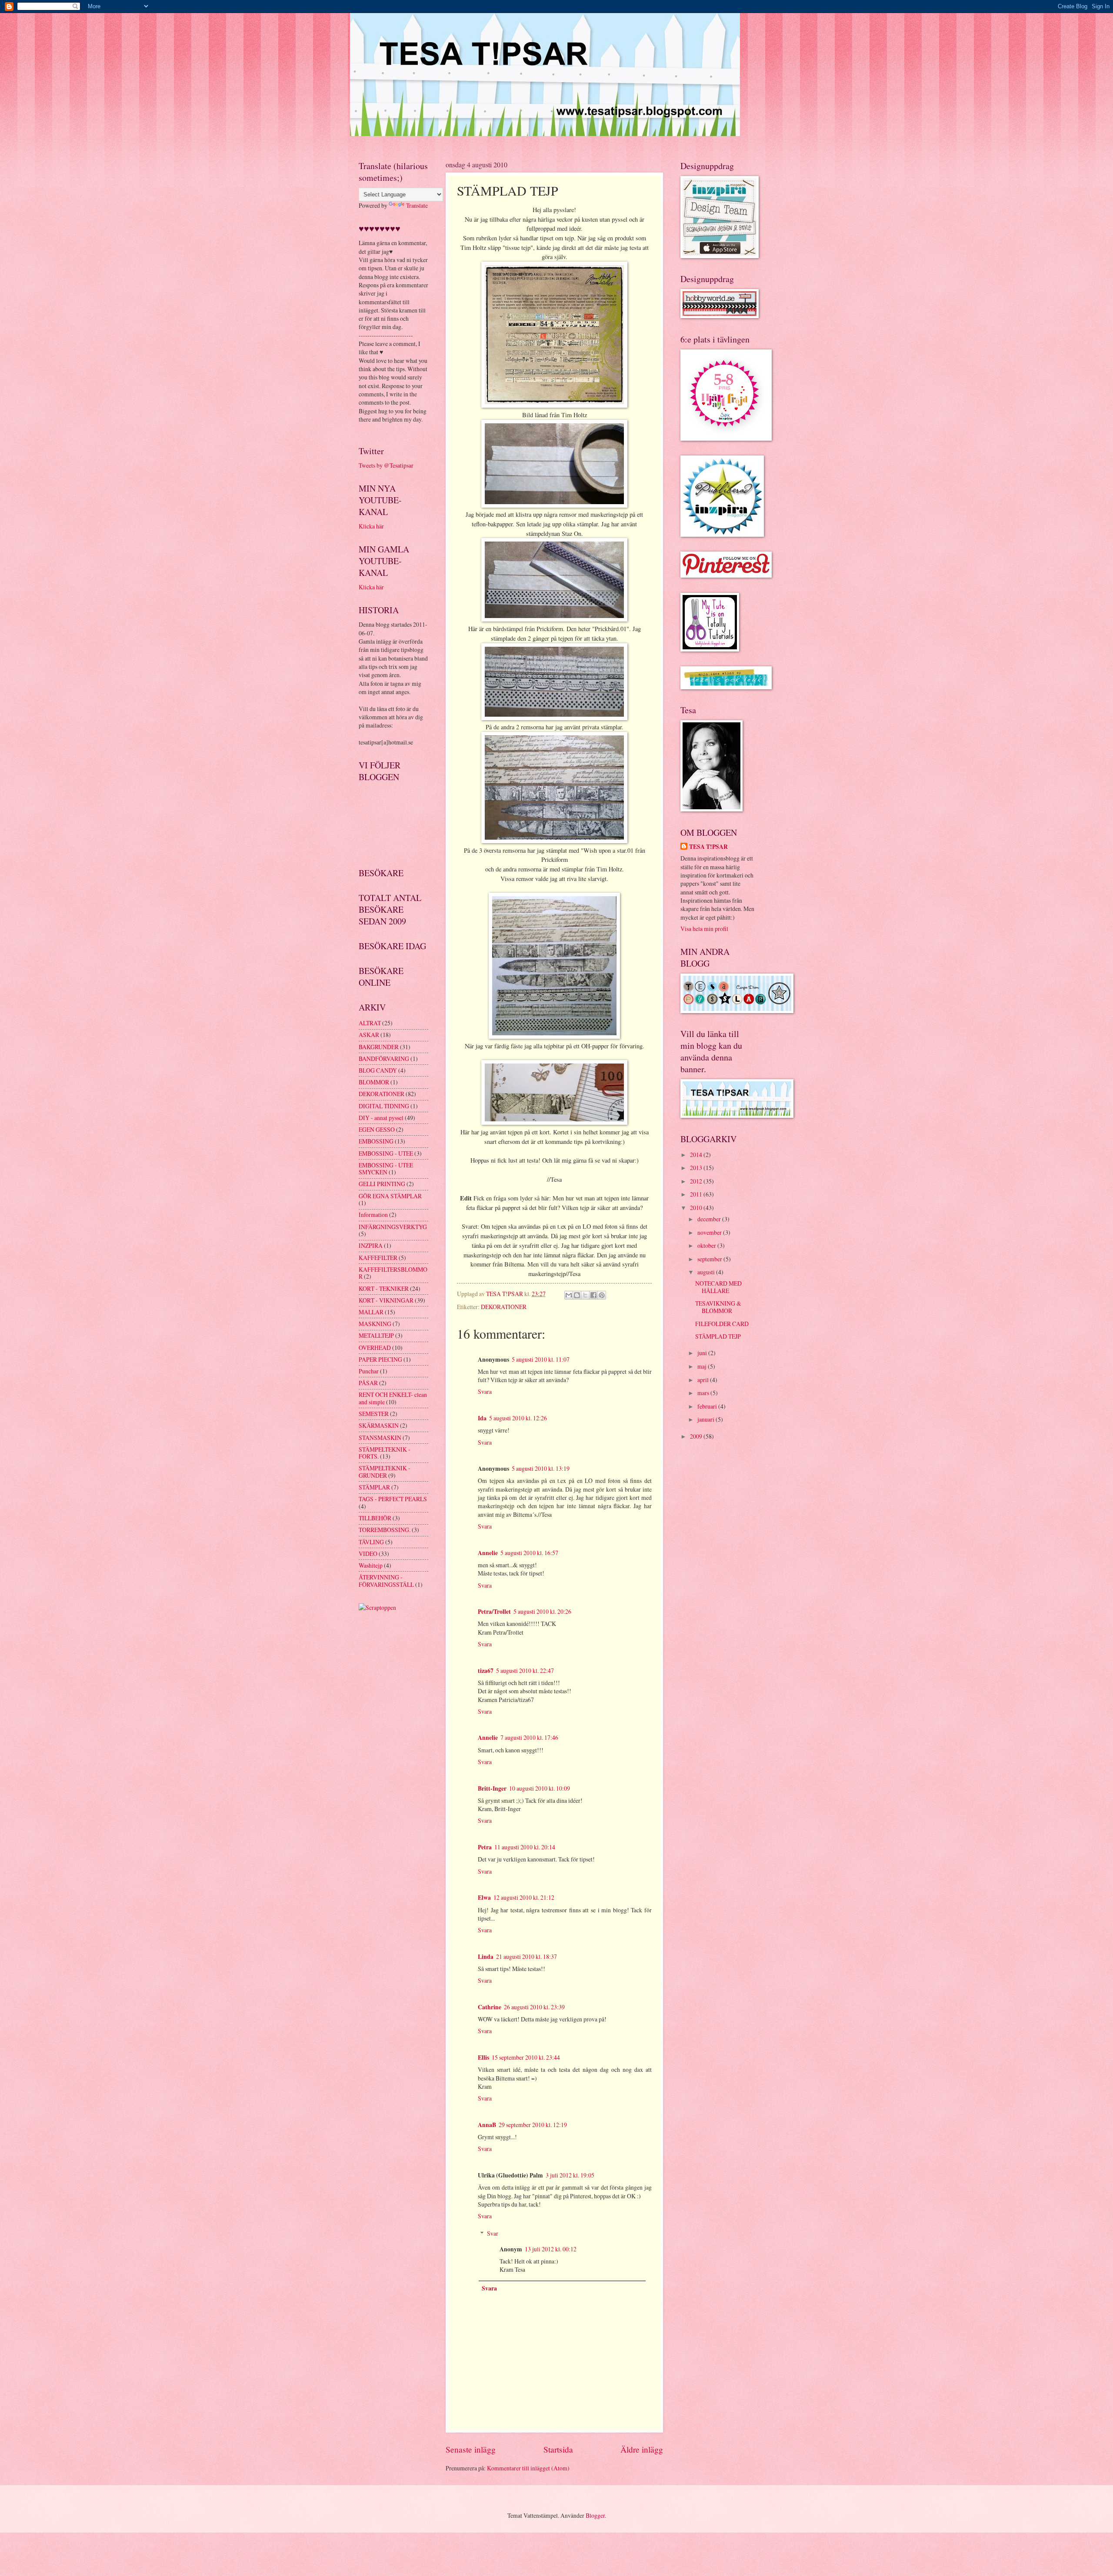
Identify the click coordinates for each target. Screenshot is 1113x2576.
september (710, 1259)
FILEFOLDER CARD (722, 1324)
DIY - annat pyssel (381, 1118)
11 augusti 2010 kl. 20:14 (525, 1847)
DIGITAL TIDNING (384, 1106)
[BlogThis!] (577, 1295)
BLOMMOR (374, 1082)
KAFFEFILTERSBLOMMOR (393, 1273)
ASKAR (369, 1035)
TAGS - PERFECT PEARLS (393, 1499)
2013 (697, 1168)
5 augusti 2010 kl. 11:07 (541, 1359)
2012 (697, 1181)
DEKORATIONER (504, 1307)
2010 (697, 1208)
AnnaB (487, 2125)
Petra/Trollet (494, 1612)
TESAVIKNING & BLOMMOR (718, 1307)
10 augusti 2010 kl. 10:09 (540, 1788)
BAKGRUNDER (379, 1047)
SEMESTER (374, 1414)
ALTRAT (370, 1023)
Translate (417, 205)
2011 (697, 1194)
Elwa (484, 1898)
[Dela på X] (585, 1295)
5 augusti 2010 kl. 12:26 (518, 1418)
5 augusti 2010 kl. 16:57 (529, 1553)
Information (373, 1215)
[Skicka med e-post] (569, 1295)
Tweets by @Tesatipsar (386, 465)
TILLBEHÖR (375, 1518)
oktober (707, 1245)
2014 (697, 1155)
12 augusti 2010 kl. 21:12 (524, 1897)
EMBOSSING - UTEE (386, 1153)
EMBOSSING (376, 1141)
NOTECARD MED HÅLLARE (718, 1287)
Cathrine (490, 2007)
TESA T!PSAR (708, 847)
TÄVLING (371, 1542)
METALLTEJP (376, 1335)
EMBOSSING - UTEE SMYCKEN (386, 1169)
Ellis (483, 2057)
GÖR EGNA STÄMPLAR (390, 1196)
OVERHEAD (375, 1348)
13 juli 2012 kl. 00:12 (551, 2249)
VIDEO (368, 1554)
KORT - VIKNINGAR (386, 1300)
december (710, 1219)
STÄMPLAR (374, 1487)
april (704, 1380)
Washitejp (371, 1565)
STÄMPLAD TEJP (718, 1336)
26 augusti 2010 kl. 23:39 (534, 2007)
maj (703, 1366)
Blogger (595, 2515)
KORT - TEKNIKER (384, 1288)
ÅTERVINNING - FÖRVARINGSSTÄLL (386, 1581)
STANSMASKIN (380, 1438)
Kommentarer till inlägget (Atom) (528, 2468)
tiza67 (486, 1671)
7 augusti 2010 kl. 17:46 (529, 1737)
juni (703, 1353)
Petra (485, 1847)
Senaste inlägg (471, 2449)
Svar (493, 2233)
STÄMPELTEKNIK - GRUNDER (385, 1472)
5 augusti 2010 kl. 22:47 (525, 1670)
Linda (486, 1957)
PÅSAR (368, 1383)
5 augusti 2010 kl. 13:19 (541, 1468)
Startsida (558, 2449)
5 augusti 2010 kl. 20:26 (542, 1611)
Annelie (488, 1553)
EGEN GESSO (377, 1129)
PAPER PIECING (380, 1359)
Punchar (369, 1371)
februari (708, 1406)
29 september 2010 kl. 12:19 (533, 2125)
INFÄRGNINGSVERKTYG (393, 1227)
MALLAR (371, 1312)
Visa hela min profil (704, 929)
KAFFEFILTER (378, 1258)
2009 (697, 1436)
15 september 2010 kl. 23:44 (526, 2057)
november (710, 1232)
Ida (482, 1418)
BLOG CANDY (378, 1070)
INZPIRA (371, 1245)
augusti (707, 1272)
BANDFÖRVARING (384, 1059)
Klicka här (371, 526)
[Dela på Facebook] (593, 1295)
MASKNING (375, 1324)
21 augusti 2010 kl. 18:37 (527, 1956)
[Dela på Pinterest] (602, 1295)
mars (704, 1393)
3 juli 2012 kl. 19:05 (570, 2175)
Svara (485, 1391)
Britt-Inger (492, 1788)
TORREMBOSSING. (385, 1530)
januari (706, 1419)
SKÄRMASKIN (379, 1425)
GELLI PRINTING (382, 1184)
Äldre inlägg (642, 2449)
